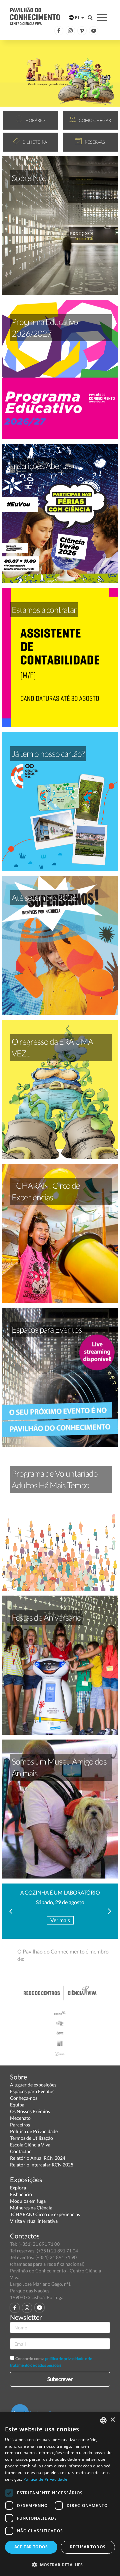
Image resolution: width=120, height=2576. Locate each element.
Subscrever (60, 2379)
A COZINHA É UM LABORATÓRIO (60, 1892)
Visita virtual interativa (34, 2221)
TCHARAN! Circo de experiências (45, 2214)
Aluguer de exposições (33, 2085)
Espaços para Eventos (32, 2091)
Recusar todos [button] (88, 2547)
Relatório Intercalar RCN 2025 (42, 2165)
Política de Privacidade (34, 2131)
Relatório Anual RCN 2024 (38, 2158)
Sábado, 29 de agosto (60, 1902)
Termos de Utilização (31, 2138)
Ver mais (60, 1920)
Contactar (20, 2151)
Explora (18, 2188)
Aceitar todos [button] (31, 2547)
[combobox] (103, 2420)
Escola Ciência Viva (30, 2145)
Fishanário (21, 2194)
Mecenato (20, 2118)
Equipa (17, 2105)
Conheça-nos (24, 2098)
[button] (60, 2565)
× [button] (112, 2420)
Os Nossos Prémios (30, 2111)
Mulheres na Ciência (31, 2208)
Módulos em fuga (28, 2201)
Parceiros (20, 2125)
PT (77, 17)
